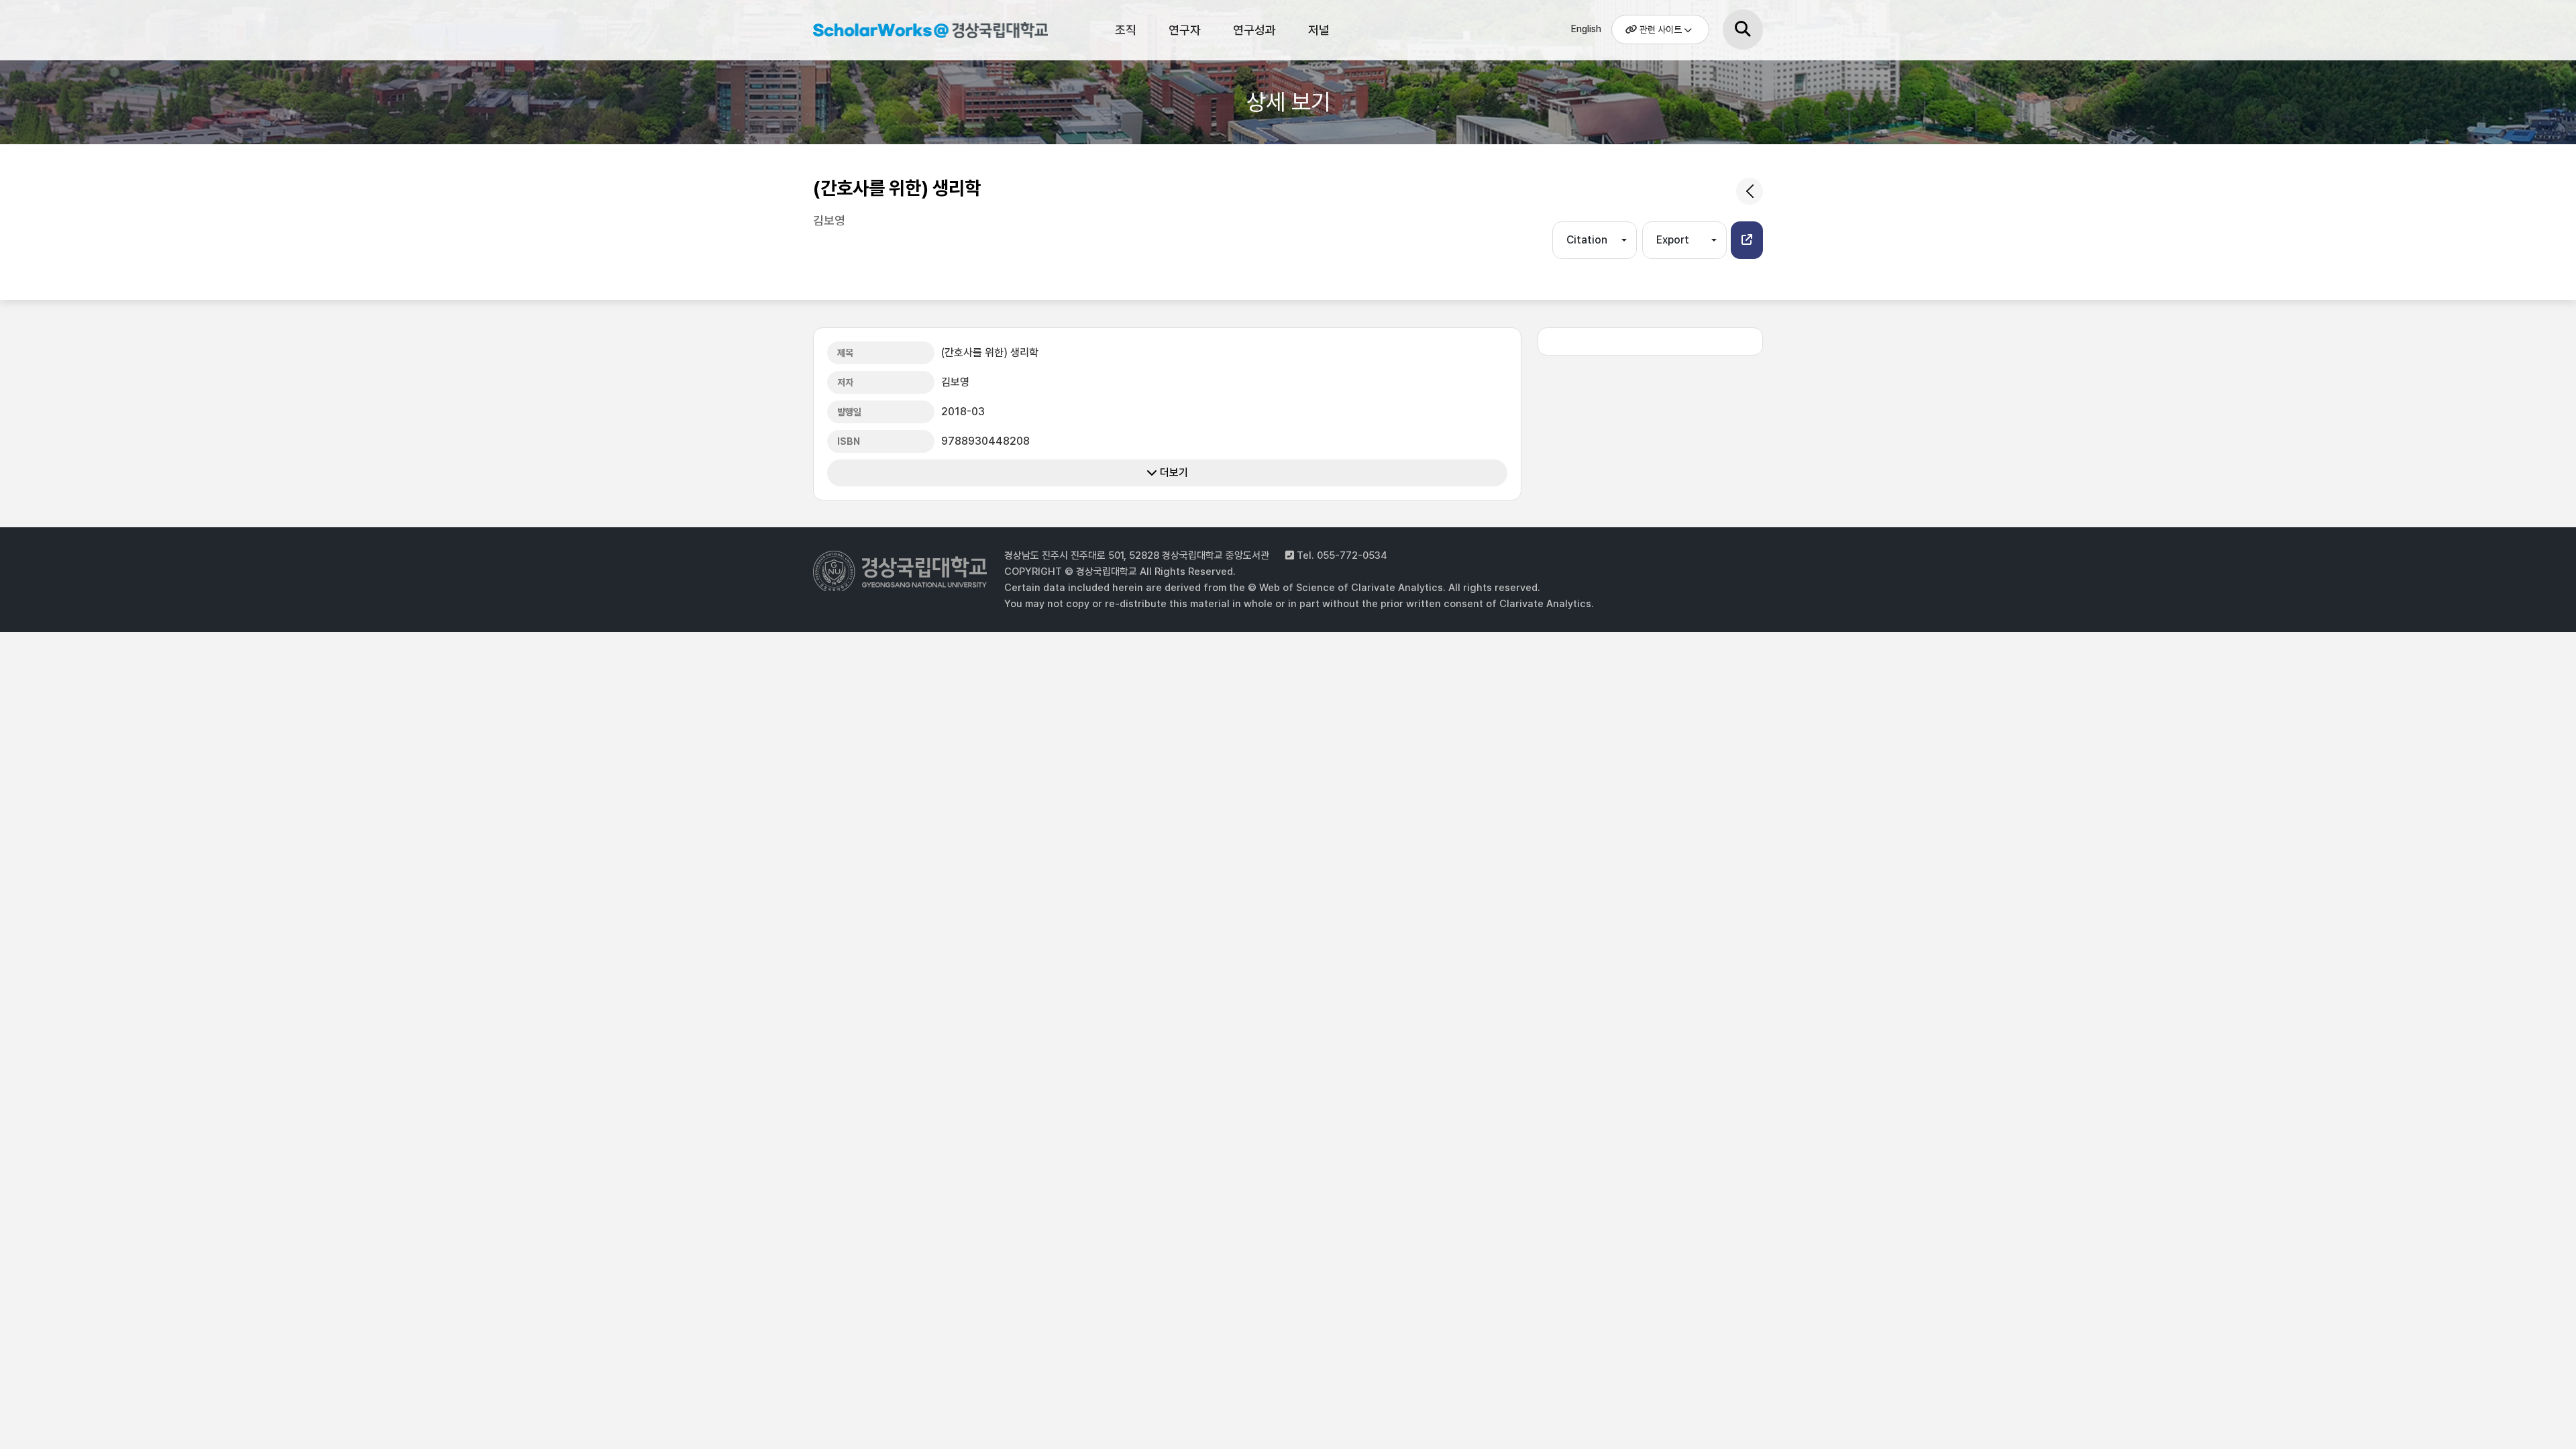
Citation (1587, 240)
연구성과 (1254, 30)
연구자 (1185, 30)
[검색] (1743, 30)
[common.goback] (1750, 191)
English (1586, 29)
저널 (1319, 30)
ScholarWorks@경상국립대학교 (924, 32)
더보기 (1173, 473)
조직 (1126, 30)
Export (1673, 240)
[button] (1747, 240)
